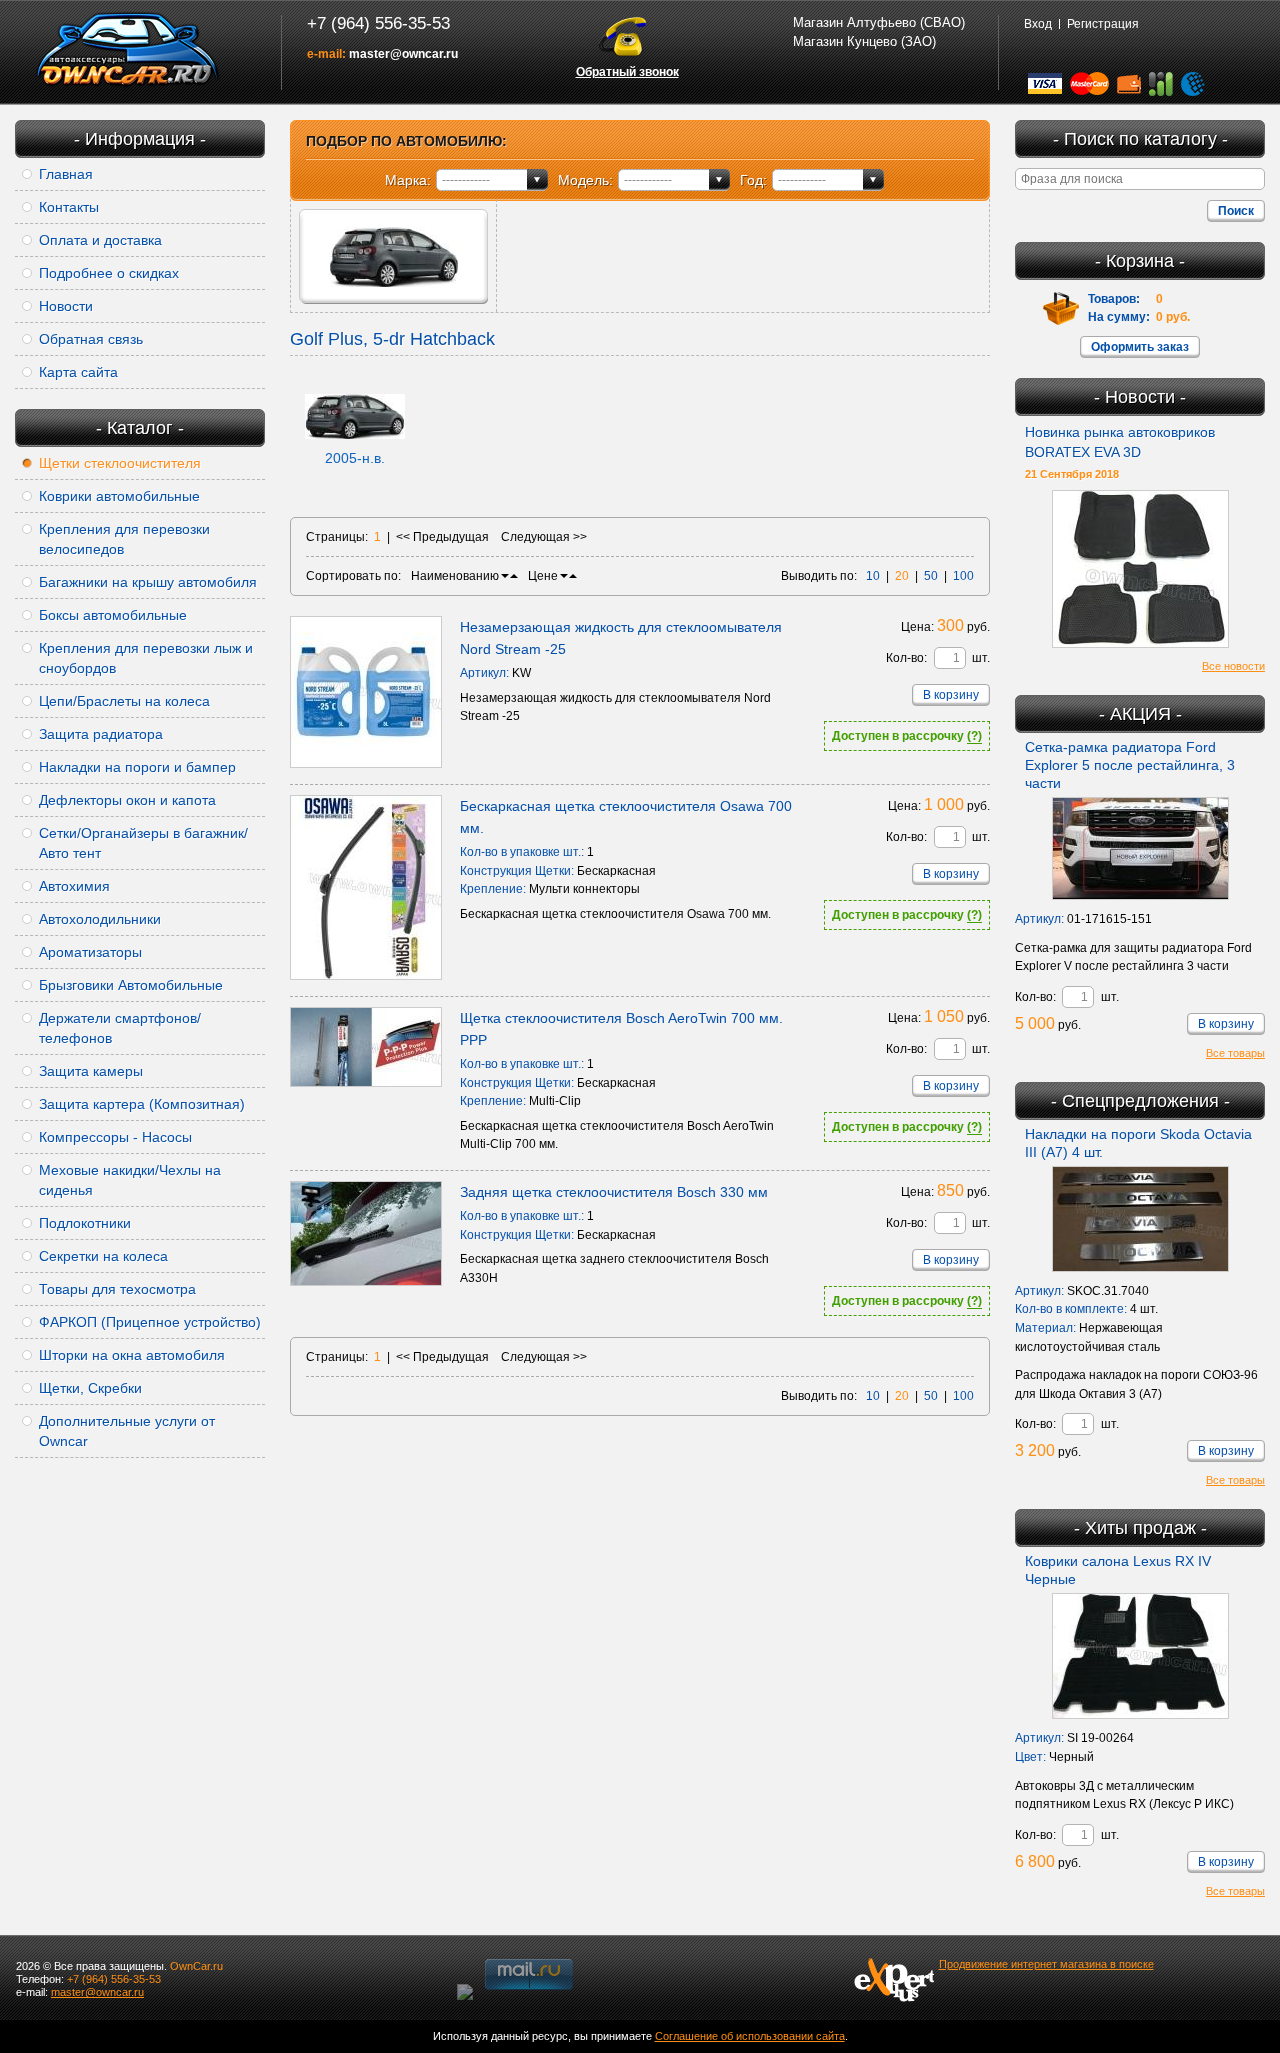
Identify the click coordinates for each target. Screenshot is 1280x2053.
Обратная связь (91, 339)
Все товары (1235, 1053)
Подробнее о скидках (109, 273)
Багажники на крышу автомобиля (148, 582)
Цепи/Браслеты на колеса (124, 701)
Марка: (408, 180)
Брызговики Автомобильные (131, 985)
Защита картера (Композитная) (142, 1104)
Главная (66, 174)
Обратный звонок (627, 72)
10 (873, 576)
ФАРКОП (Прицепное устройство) (150, 1322)
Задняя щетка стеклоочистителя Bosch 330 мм (614, 1192)
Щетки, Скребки (90, 1388)
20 (902, 576)
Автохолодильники (100, 919)
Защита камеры (91, 1071)
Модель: (585, 180)
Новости (66, 306)
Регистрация (1103, 24)
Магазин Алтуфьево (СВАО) (879, 22)
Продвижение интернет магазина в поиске (1046, 1964)
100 (963, 576)
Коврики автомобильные (119, 496)
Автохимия (74, 886)
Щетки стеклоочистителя (120, 463)
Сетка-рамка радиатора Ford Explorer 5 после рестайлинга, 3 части (1130, 765)
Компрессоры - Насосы (115, 1137)
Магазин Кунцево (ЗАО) (864, 41)
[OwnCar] (128, 50)
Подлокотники (85, 1223)
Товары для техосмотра (117, 1289)
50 (931, 576)
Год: (753, 180)
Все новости (1233, 666)
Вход (1038, 24)
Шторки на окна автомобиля (132, 1355)
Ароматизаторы (90, 952)
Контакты (69, 207)
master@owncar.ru (403, 54)
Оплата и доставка (100, 240)
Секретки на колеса (103, 1256)
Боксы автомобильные (113, 615)
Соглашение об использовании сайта (750, 2036)
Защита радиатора (101, 734)
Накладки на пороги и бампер (137, 767)
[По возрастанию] (514, 576)
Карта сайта (78, 372)
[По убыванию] (505, 576)
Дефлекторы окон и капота (127, 800)
